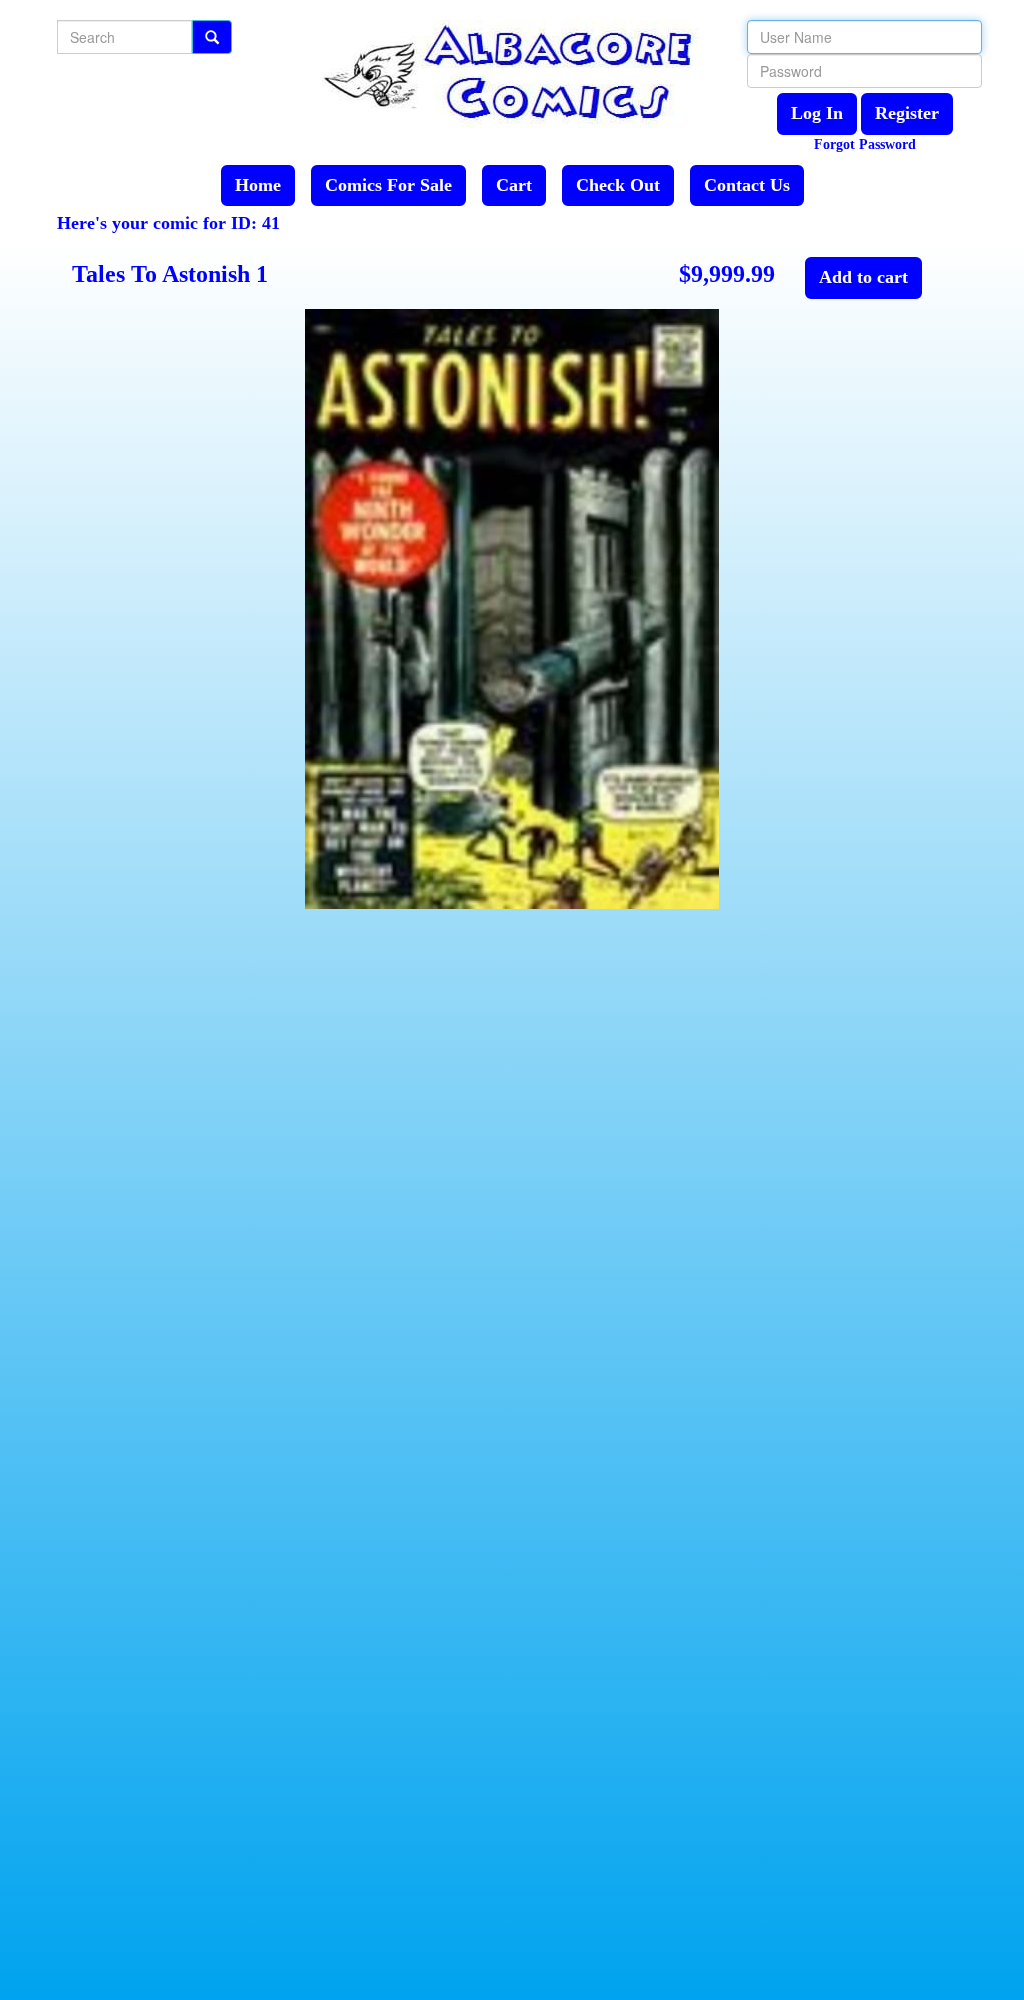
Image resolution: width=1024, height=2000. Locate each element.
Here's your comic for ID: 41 (168, 223)
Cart (514, 185)
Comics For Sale (388, 185)
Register (907, 113)
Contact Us (747, 185)
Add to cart (863, 277)
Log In (817, 113)
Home (258, 185)
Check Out (618, 185)
